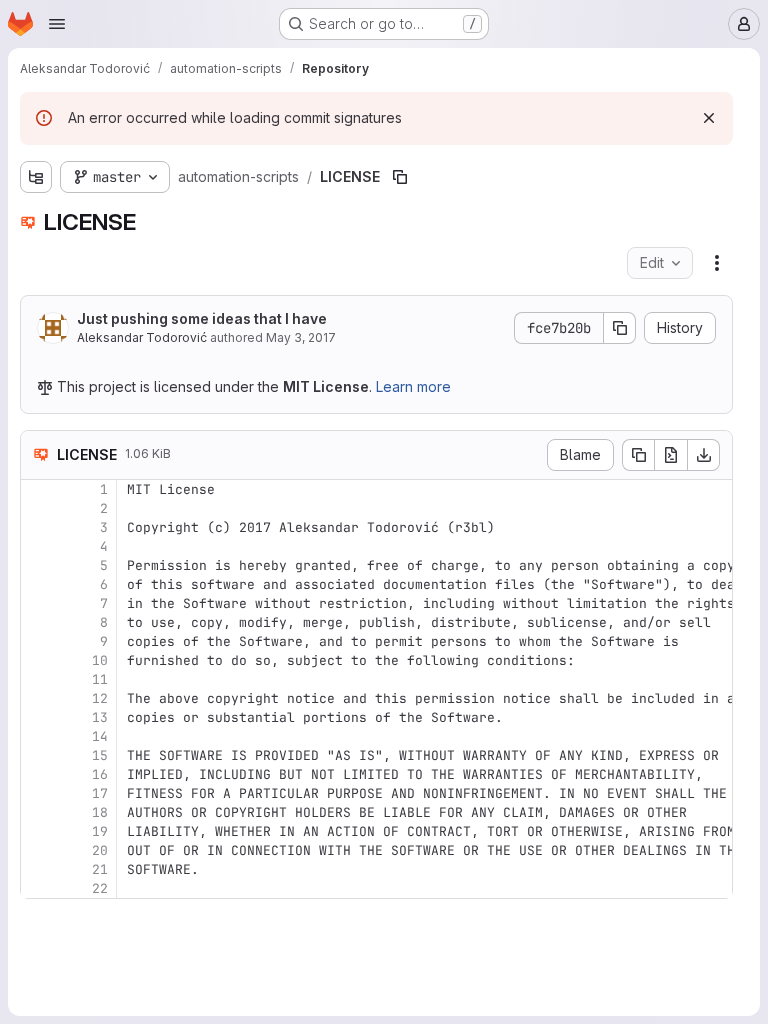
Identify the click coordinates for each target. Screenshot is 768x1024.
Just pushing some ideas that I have (202, 318)
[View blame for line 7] (38, 603)
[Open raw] (671, 455)
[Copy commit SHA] (620, 328)
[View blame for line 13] (38, 717)
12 (100, 698)
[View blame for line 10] (38, 660)
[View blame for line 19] (38, 831)
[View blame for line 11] (38, 679)
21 (100, 869)
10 (100, 660)
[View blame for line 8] (38, 622)
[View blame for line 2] (38, 508)
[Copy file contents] (638, 455)
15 (100, 755)
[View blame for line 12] (38, 698)
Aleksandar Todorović (142, 337)
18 (100, 812)
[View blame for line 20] (38, 850)
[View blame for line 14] (38, 736)
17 (100, 793)
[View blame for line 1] (38, 489)
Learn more (413, 386)
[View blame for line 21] (38, 869)
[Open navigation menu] (57, 24)
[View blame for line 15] (38, 755)
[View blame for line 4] (38, 546)
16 (100, 774)
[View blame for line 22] (38, 888)
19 (100, 831)
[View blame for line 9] (38, 641)
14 (100, 736)
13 (100, 717)
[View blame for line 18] (38, 812)
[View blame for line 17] (38, 793)
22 (100, 888)
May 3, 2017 (301, 337)
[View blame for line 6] (38, 584)
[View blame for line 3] (38, 527)
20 (100, 850)
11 (100, 679)
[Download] (704, 455)
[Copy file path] (400, 177)
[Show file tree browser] (36, 177)
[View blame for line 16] (38, 774)
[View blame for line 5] (38, 565)
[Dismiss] (709, 118)
